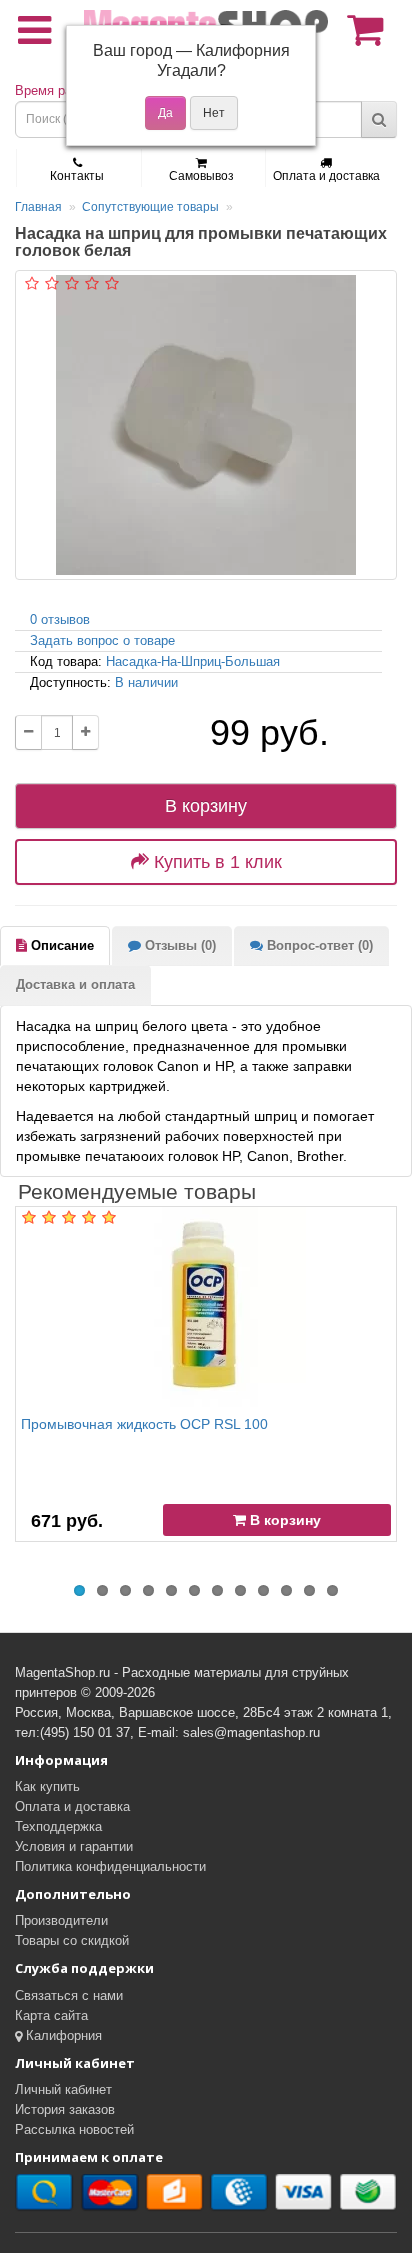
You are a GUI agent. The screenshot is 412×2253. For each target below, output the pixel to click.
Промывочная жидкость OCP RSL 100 (144, 1424)
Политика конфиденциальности (110, 1866)
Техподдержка (58, 1826)
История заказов (65, 2109)
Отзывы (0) (178, 945)
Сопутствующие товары (150, 207)
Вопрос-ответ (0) (318, 945)
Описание (60, 945)
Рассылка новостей (74, 2129)
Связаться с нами (69, 1995)
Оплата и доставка (326, 176)
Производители (61, 1920)
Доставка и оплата (75, 984)
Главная (38, 207)
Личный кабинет (63, 2089)
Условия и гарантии (74, 1846)
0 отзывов (60, 619)
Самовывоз (201, 176)
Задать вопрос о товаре (102, 640)
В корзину (206, 806)
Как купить (47, 1786)
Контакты (77, 176)
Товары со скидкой (72, 1940)
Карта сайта (51, 2015)
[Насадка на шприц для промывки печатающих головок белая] (206, 425)
